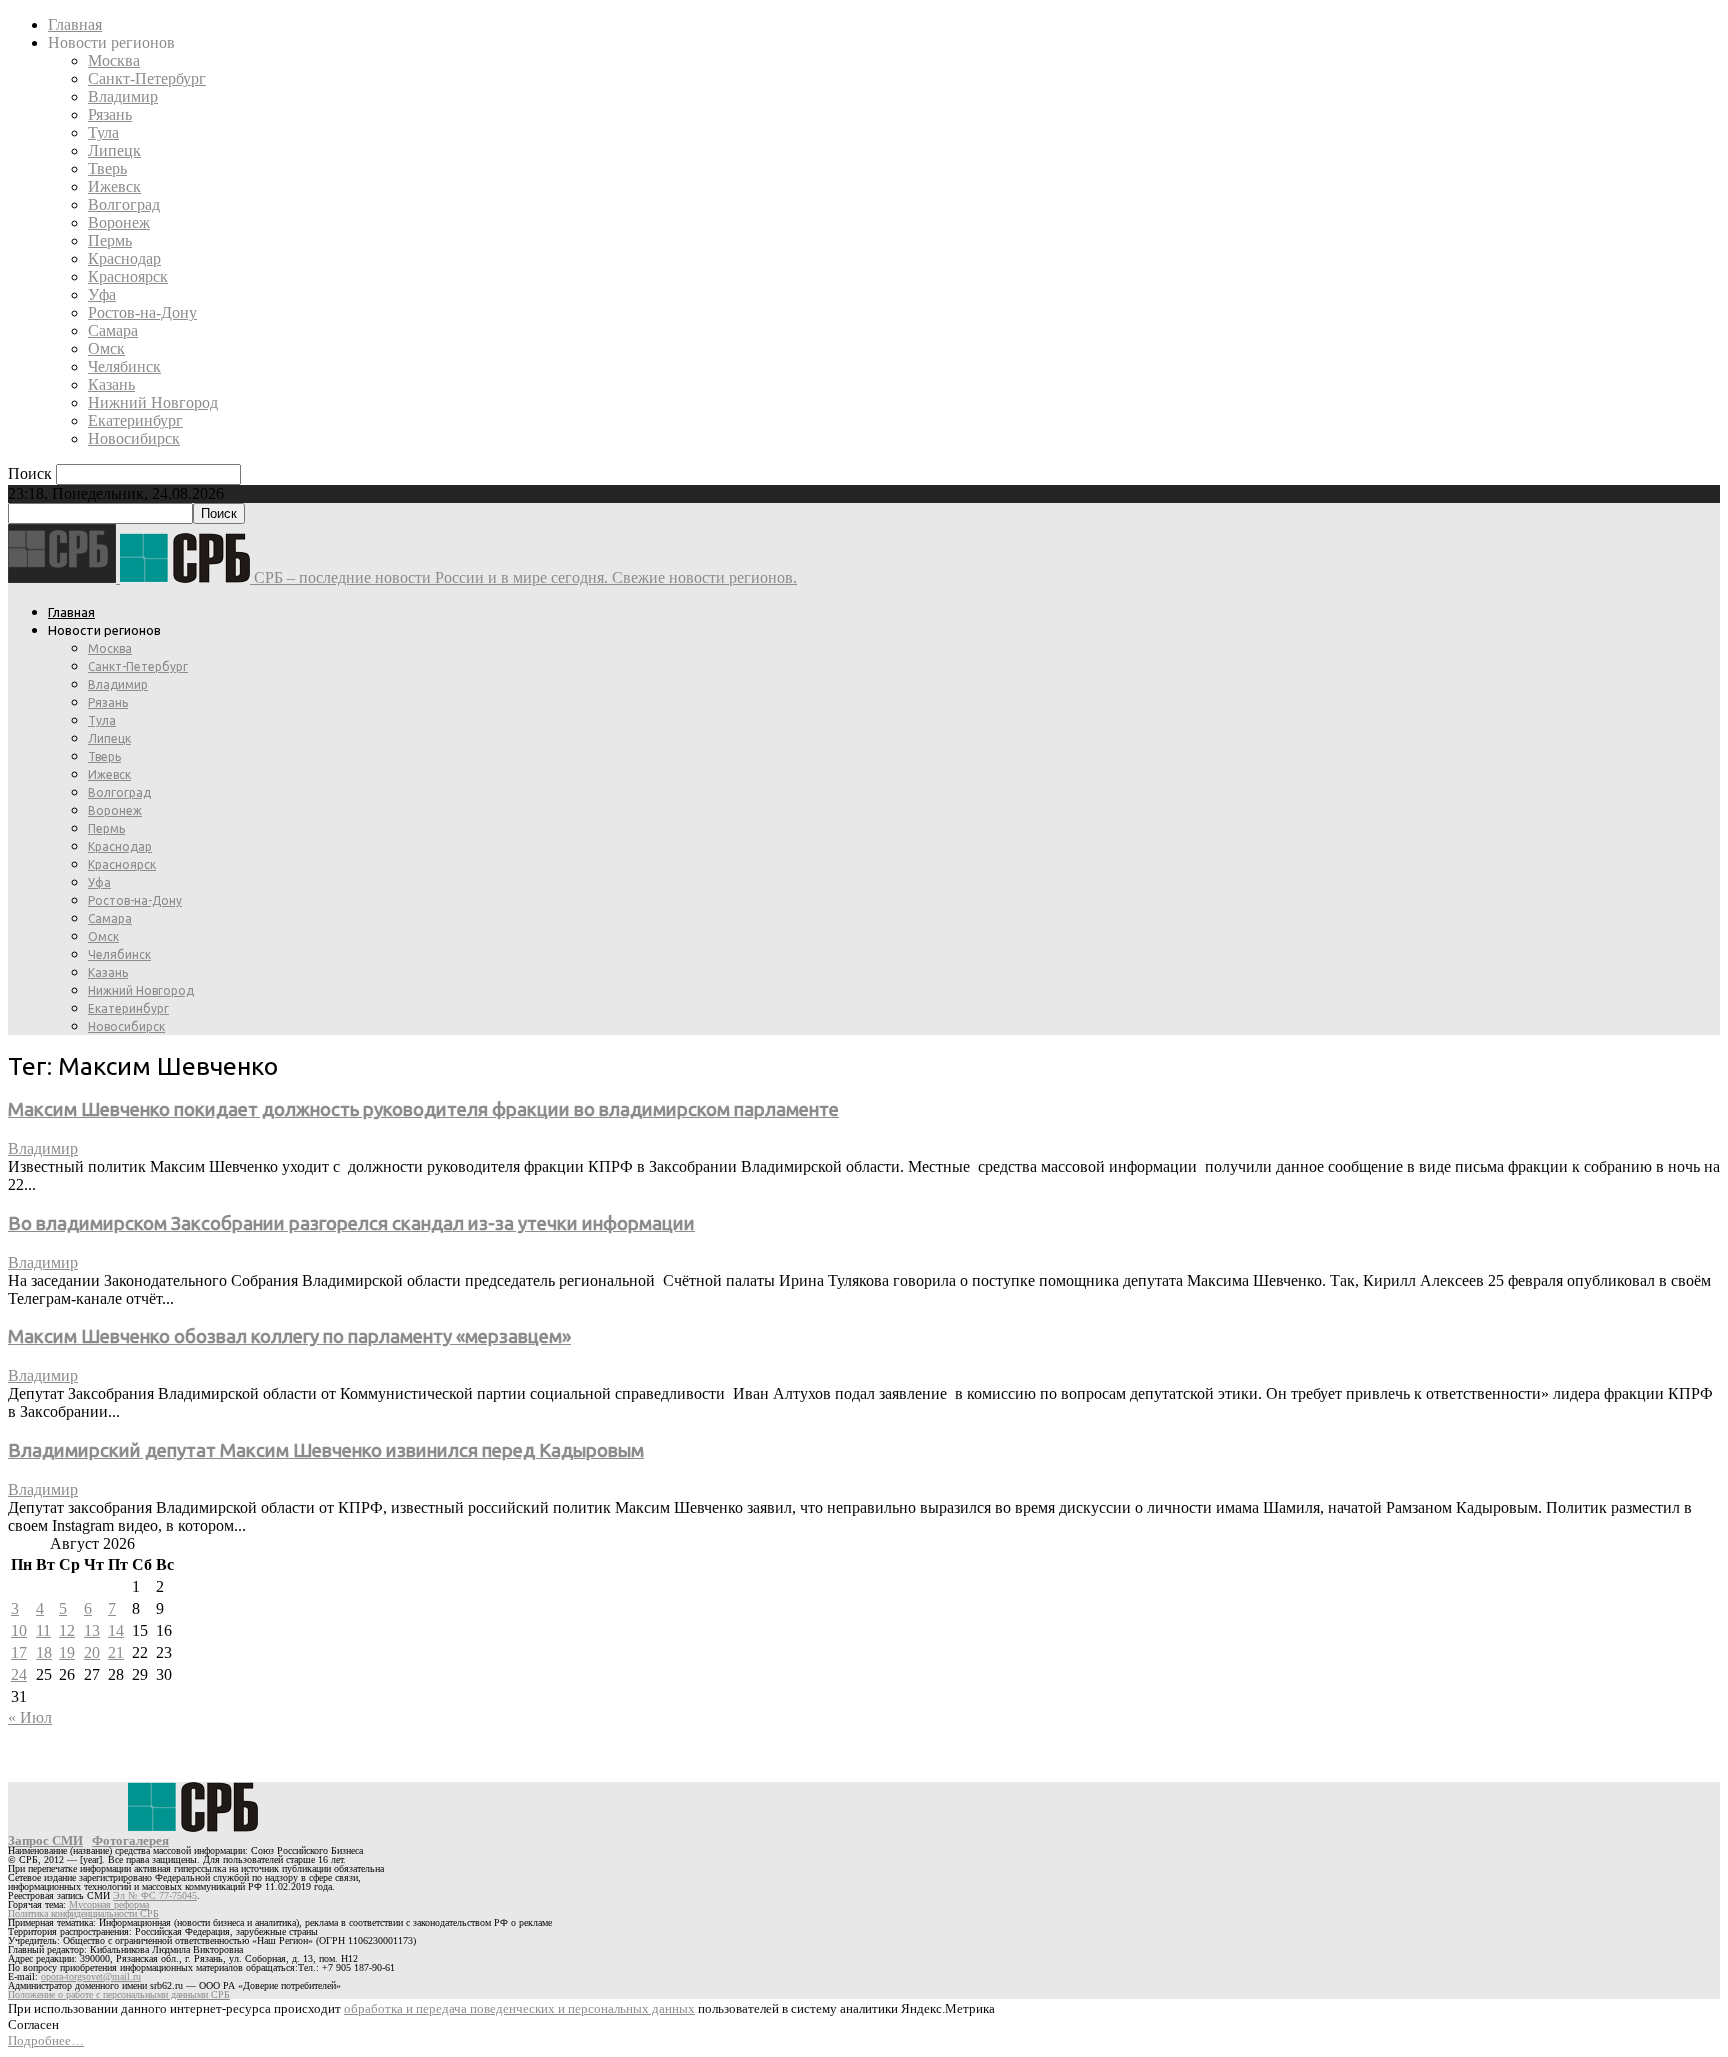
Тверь (107, 168)
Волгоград (124, 204)
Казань (111, 384)
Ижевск (114, 186)
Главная (75, 24)
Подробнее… (46, 2040)
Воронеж (119, 222)
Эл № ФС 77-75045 (155, 1895)
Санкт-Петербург (147, 78)
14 (116, 1630)
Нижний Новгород (153, 402)
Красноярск (128, 276)
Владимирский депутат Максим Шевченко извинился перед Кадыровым (326, 1450)
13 (92, 1630)
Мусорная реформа (109, 1904)
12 (67, 1630)
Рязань (110, 114)
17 (19, 1652)
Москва (114, 60)
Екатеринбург (135, 420)
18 (44, 1652)
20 (92, 1652)
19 (67, 1652)
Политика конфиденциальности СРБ (83, 1913)
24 (19, 1674)
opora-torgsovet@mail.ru (91, 1976)
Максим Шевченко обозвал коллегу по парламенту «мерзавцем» (289, 1336)
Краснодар (124, 258)
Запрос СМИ (45, 1840)
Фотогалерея (130, 1840)
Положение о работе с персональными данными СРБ (119, 1994)
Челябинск (124, 366)
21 (116, 1652)
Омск (106, 348)
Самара (113, 330)
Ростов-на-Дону (142, 312)
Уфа (102, 294)
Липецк (114, 150)
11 (43, 1630)
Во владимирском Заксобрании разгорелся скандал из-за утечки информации (351, 1223)
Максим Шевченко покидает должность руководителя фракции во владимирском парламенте (423, 1109)
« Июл (30, 1717)
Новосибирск (134, 438)
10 (19, 1630)
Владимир (123, 96)
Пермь (110, 240)
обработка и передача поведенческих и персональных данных (519, 2008)
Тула (103, 132)
